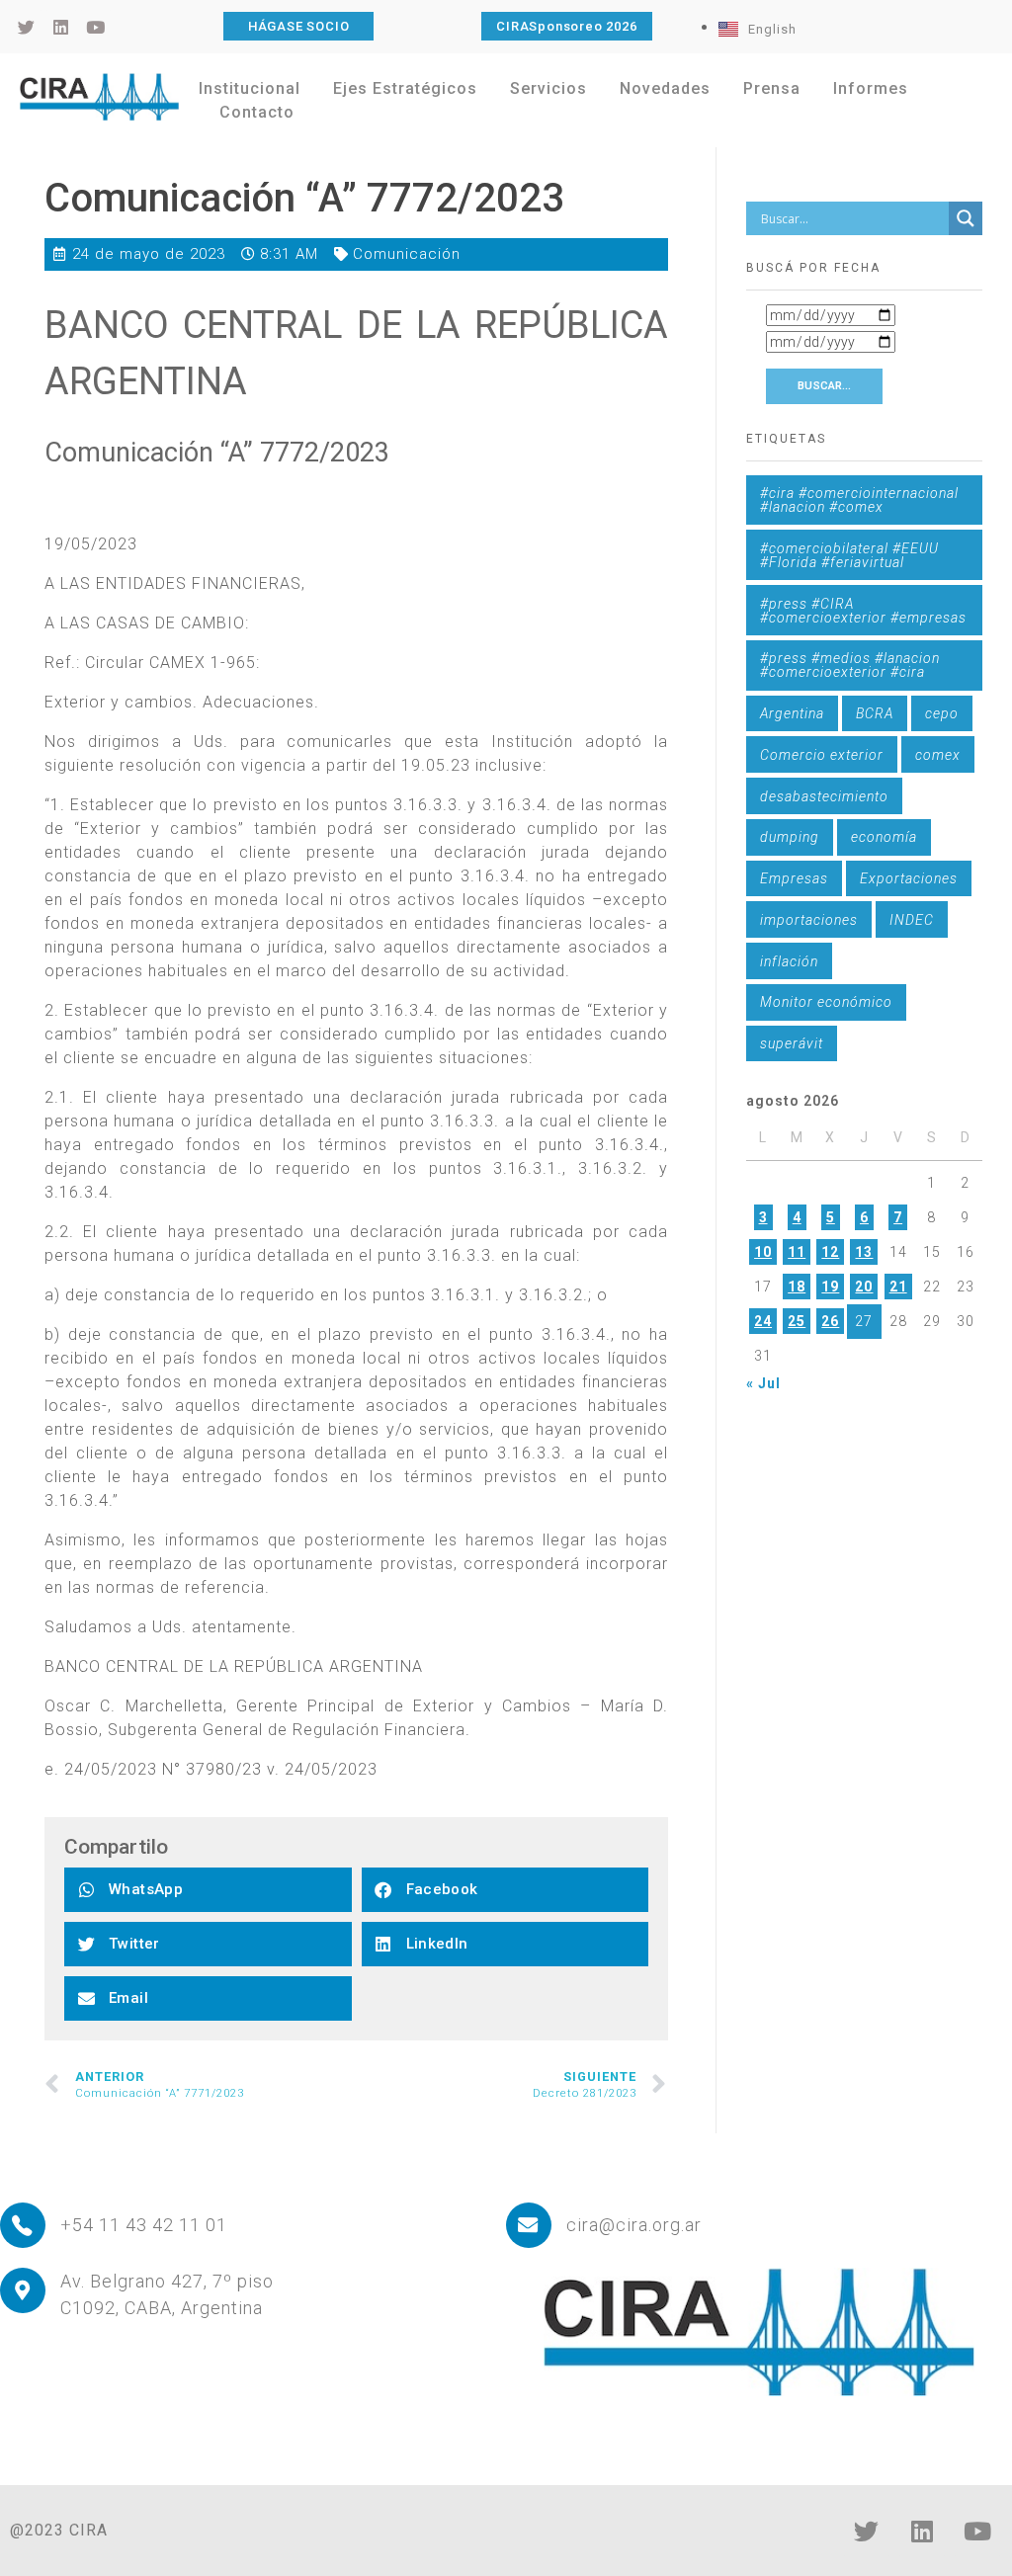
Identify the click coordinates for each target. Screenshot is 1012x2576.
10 (763, 1252)
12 (830, 1252)
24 (763, 1321)
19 (830, 1287)
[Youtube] (977, 2532)
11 (797, 1252)
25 (797, 1321)
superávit (792, 1043)
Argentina (792, 713)
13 (864, 1252)
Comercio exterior (822, 755)
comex (938, 755)
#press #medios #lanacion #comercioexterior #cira (850, 665)
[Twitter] (867, 2532)
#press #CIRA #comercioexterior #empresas (863, 611)
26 (830, 1321)
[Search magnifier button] (966, 218)
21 (898, 1287)
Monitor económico (826, 1002)
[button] (208, 1890)
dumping (790, 837)
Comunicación (407, 254)
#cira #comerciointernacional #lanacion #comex (859, 500)
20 (864, 1287)
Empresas (794, 878)
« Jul (763, 1383)
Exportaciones (909, 878)
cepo (942, 713)
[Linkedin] (922, 2532)
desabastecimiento (824, 796)
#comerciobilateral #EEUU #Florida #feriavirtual (849, 555)
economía (884, 837)
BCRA (875, 713)
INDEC (912, 920)
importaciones (809, 920)
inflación (789, 961)
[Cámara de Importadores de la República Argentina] (99, 97)
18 (797, 1287)
